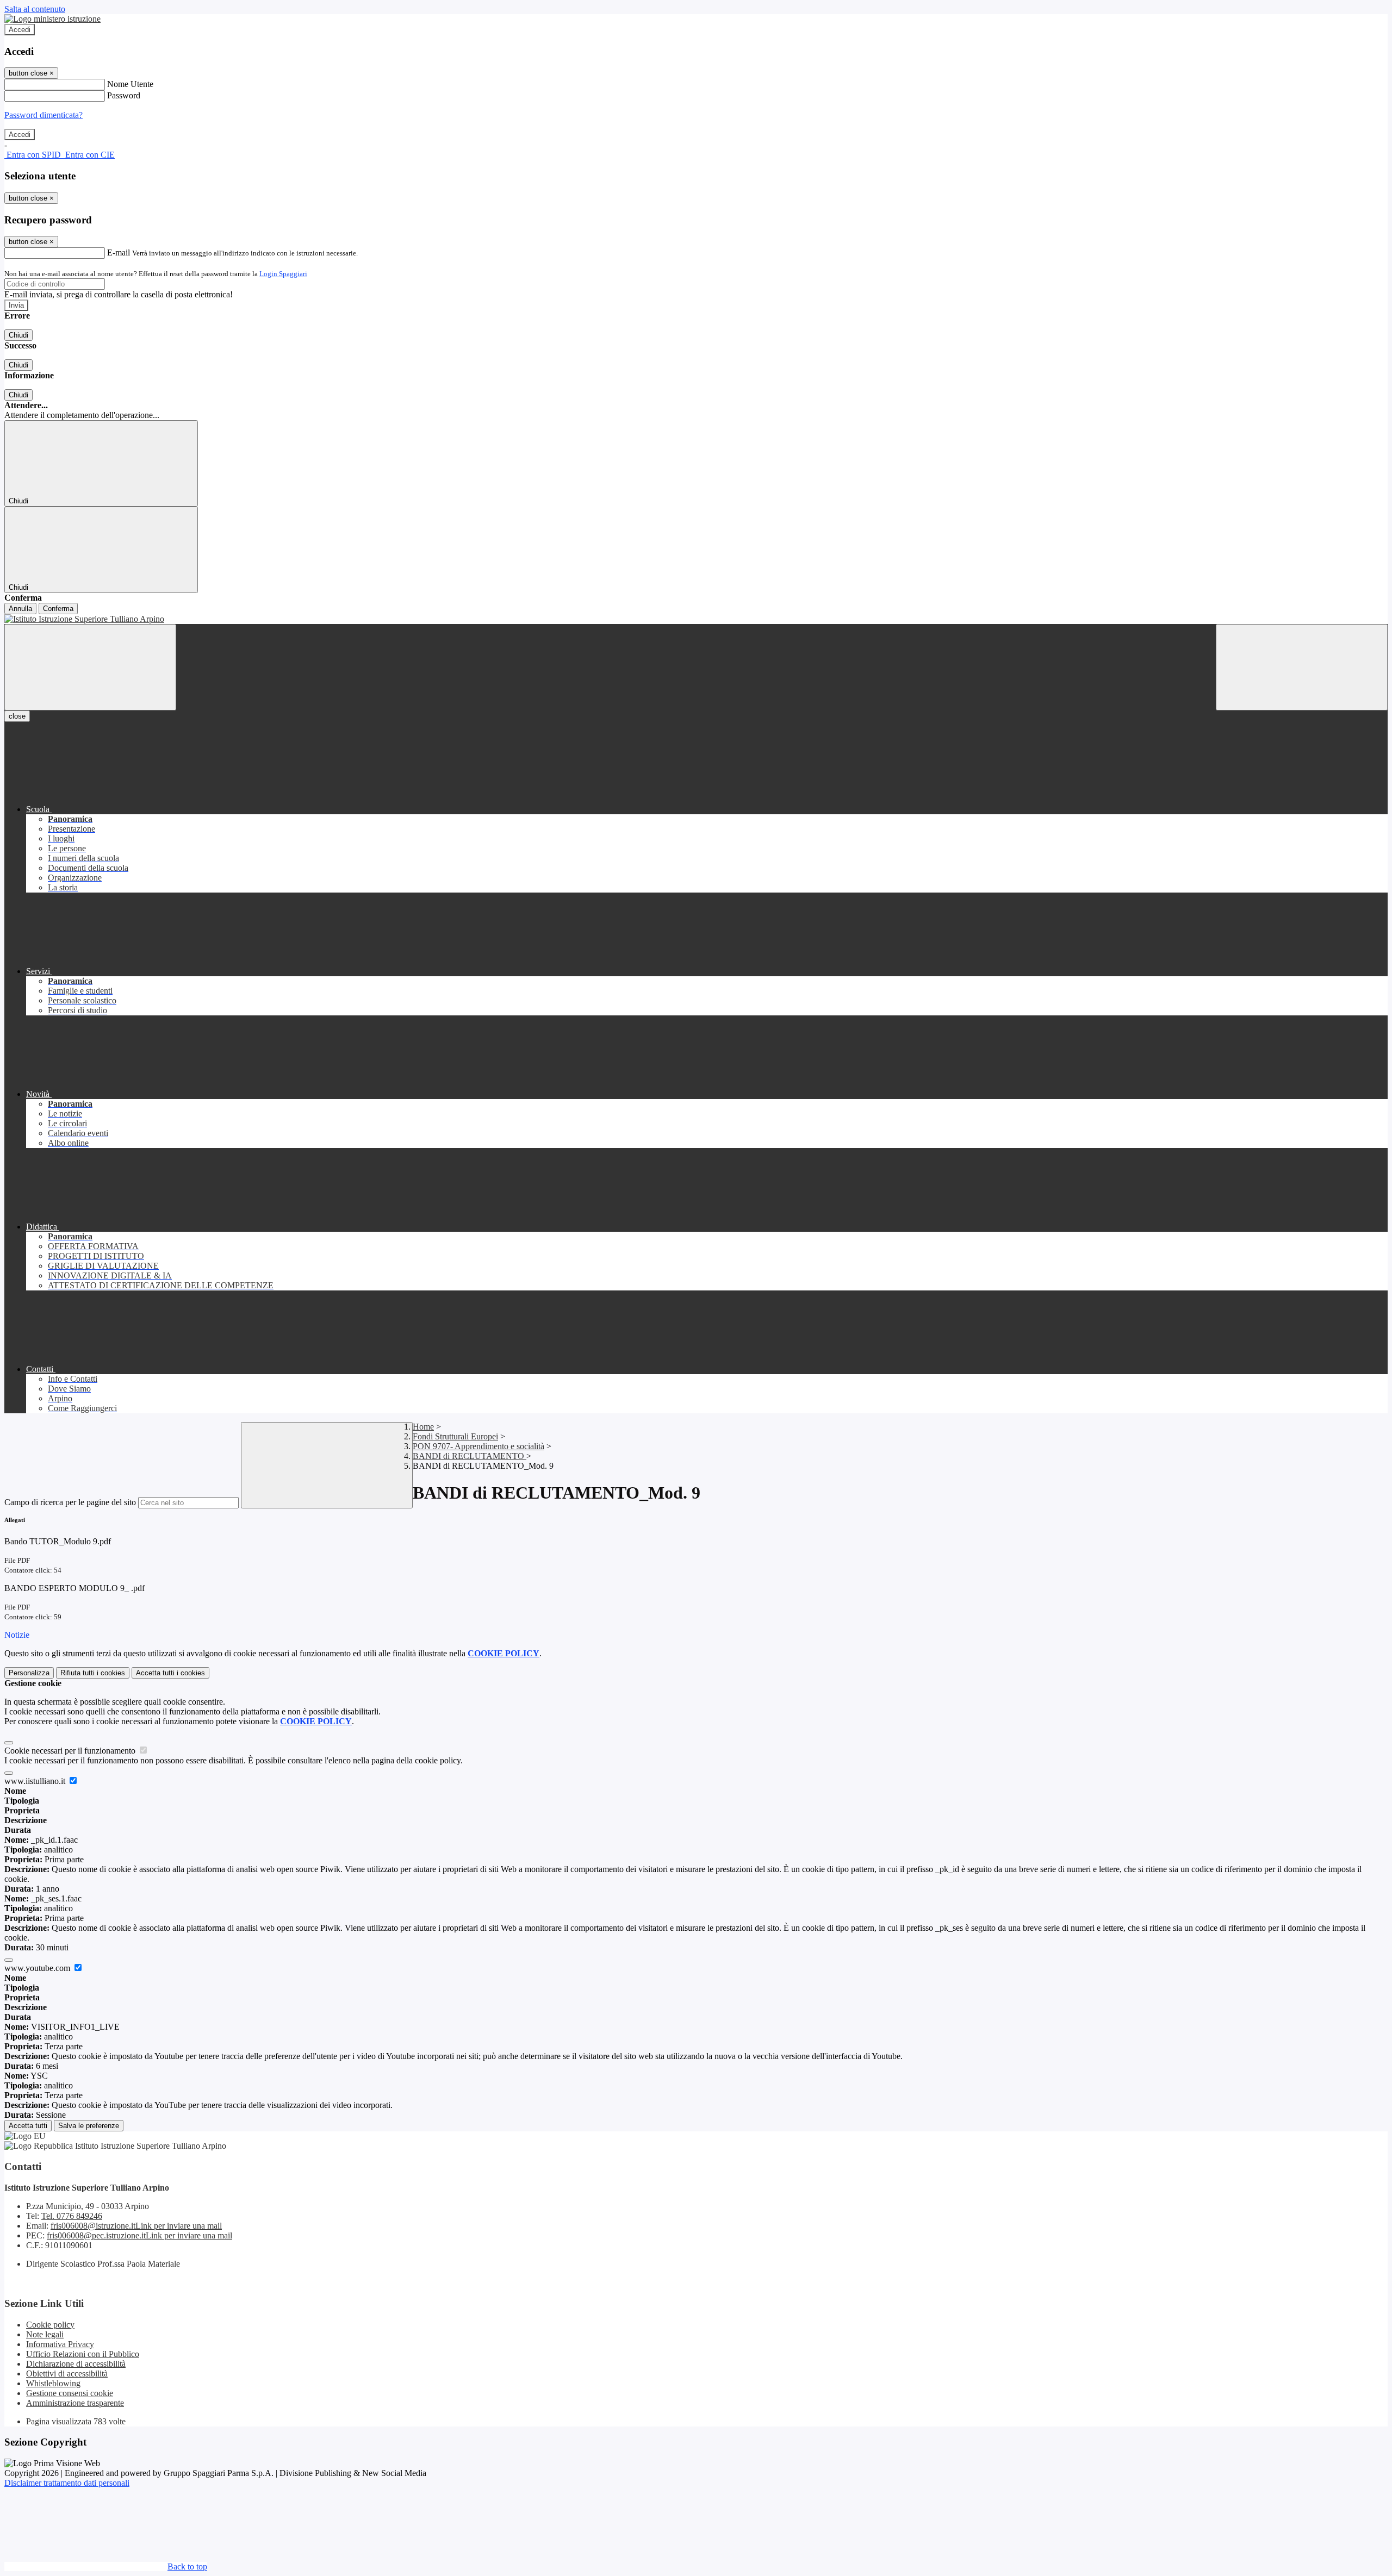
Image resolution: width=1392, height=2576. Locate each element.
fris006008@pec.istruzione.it (139, 2235)
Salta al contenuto (35, 9)
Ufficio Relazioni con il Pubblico (83, 2354)
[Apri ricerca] (1302, 667)
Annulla (20, 609)
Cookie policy (50, 2325)
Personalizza (29, 1673)
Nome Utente (130, 84)
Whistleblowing (53, 2383)
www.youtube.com (38, 1968)
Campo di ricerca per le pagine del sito (70, 1502)
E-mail (119, 252)
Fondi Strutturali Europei (455, 1436)
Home (423, 1427)
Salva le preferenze (89, 2126)
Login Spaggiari (283, 274)
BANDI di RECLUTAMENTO (470, 1456)
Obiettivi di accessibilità (67, 2374)
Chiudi (18, 335)
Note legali (45, 2334)
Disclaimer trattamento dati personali (67, 2483)
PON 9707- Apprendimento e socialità (478, 1446)
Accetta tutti (170, 1673)
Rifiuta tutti (93, 1673)
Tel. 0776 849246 (72, 2216)
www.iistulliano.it (36, 1781)
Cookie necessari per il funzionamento (71, 1751)
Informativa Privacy (60, 2344)
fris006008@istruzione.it (136, 2226)
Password (124, 95)
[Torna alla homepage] (696, 619)
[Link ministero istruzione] (52, 19)
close (17, 716)
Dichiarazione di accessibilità (76, 2364)
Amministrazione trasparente (75, 2403)
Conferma (58, 609)
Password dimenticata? (43, 115)
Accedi (20, 30)
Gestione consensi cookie (70, 2393)
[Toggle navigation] (90, 667)
